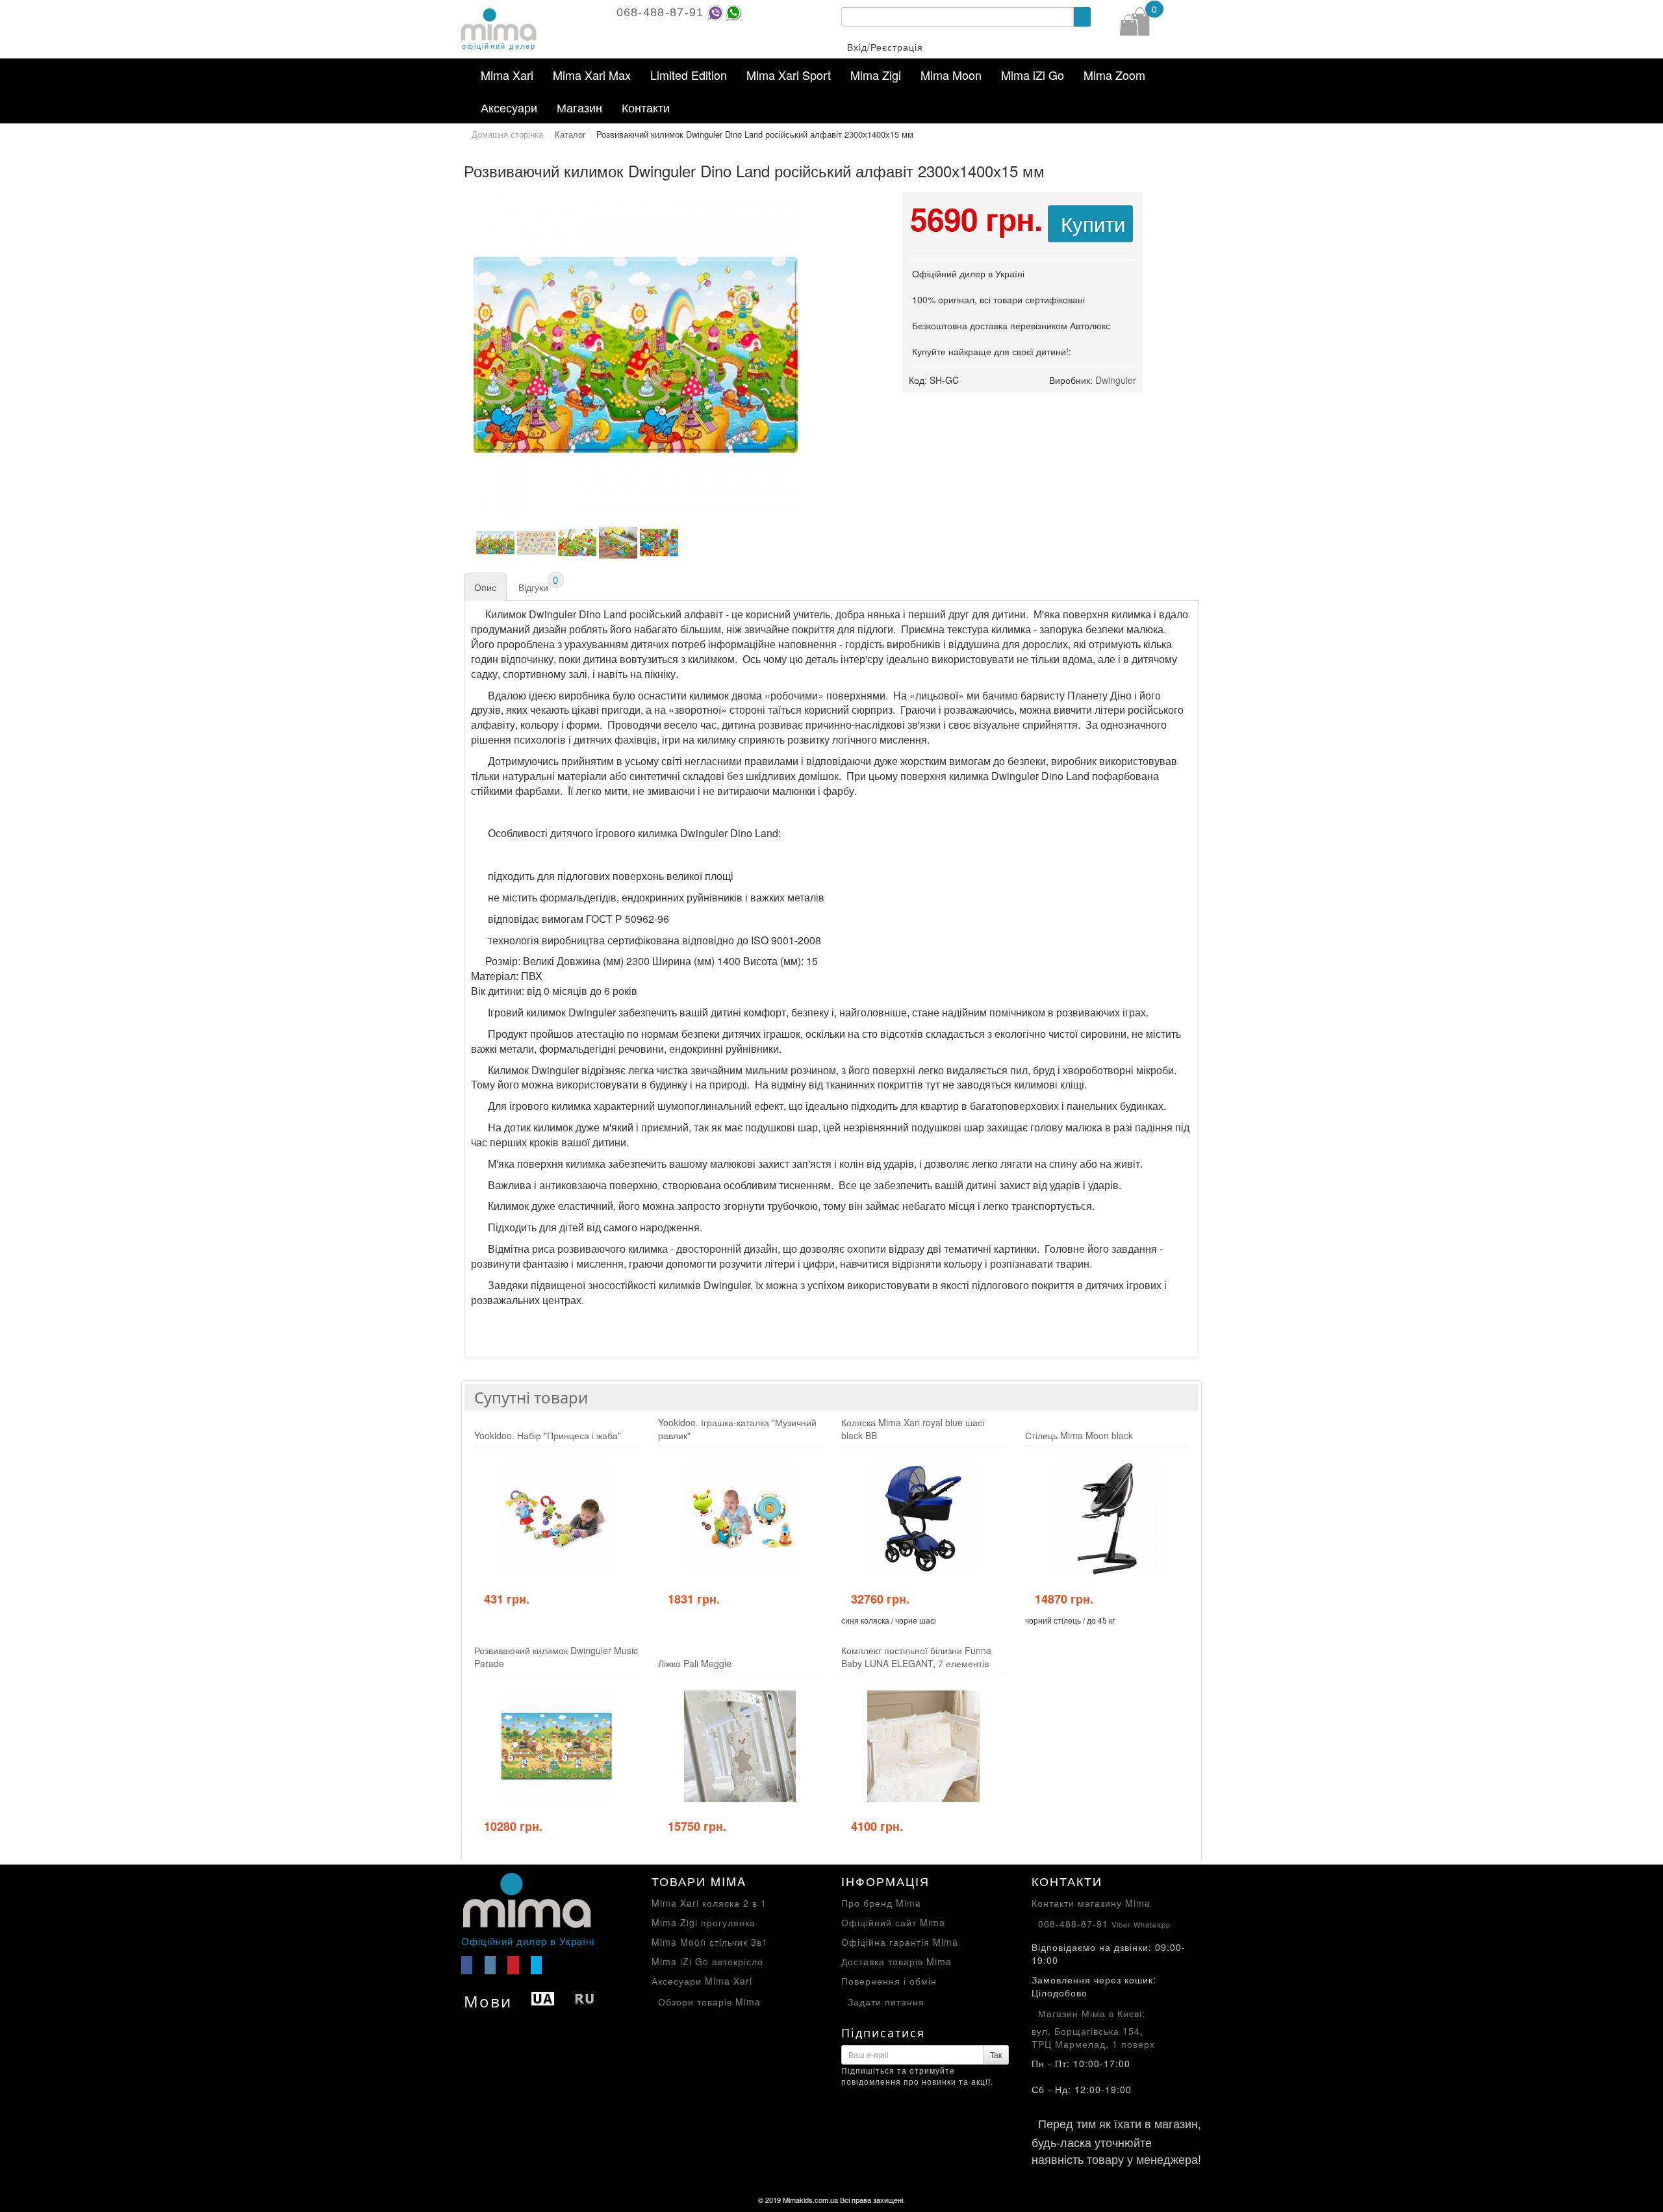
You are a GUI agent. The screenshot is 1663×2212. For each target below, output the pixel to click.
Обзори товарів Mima (709, 2002)
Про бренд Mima (881, 1903)
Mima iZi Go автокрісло (707, 1961)
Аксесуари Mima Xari (702, 1981)
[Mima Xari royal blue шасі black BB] (923, 1519)
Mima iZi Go (1033, 75)
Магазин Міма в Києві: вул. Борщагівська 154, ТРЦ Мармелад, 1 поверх (1093, 2029)
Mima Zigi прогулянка (704, 1922)
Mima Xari (507, 75)
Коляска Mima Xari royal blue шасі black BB (913, 1429)
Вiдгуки (538, 584)
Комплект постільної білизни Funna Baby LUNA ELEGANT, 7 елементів (916, 1657)
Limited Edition (689, 75)
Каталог (570, 134)
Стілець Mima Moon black (1079, 1435)
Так (996, 2055)
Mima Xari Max (592, 75)
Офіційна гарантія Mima (900, 1942)
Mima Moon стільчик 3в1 (710, 1942)
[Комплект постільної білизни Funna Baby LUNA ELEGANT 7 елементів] (923, 1747)
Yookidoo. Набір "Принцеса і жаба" (548, 1435)
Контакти (646, 107)
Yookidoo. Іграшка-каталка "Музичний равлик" (737, 1429)
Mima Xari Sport (789, 75)
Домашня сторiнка (507, 134)
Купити (1093, 223)
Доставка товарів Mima (896, 1961)
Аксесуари (509, 107)
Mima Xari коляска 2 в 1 (709, 1903)
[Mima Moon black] (1107, 1519)
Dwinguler (1116, 380)
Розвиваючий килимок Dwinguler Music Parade (556, 1657)
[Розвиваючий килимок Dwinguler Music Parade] (556, 1747)
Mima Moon (951, 75)
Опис (485, 587)
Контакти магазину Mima (1091, 1903)
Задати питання (886, 2002)
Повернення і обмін (889, 1981)
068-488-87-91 (660, 12)
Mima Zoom (1114, 75)
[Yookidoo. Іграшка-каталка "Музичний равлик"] (740, 1519)
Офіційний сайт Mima (893, 1922)
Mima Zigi (876, 75)
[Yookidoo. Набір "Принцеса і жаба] (556, 1519)
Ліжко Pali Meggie (695, 1663)
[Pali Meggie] (740, 1747)
